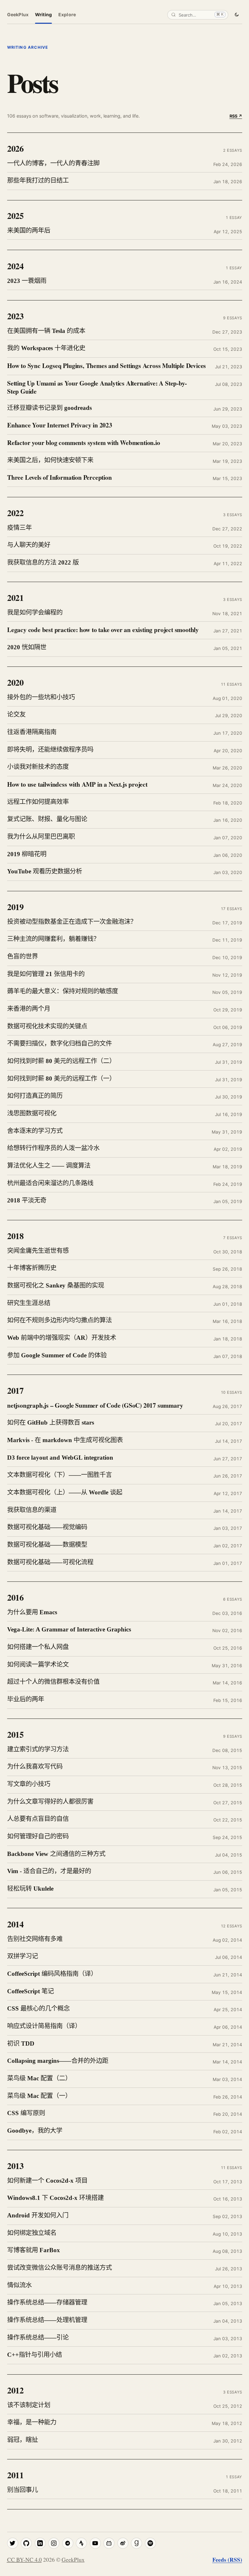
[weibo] (123, 2543)
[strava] (81, 2543)
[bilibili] (109, 2543)
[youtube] (95, 2543)
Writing (43, 14)
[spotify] (150, 2543)
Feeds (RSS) (227, 2559)
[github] (26, 2543)
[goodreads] (136, 2543)
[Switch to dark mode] (237, 14)
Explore (67, 14)
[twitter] (13, 2543)
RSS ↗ (236, 116)
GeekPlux (18, 14)
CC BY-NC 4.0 (24, 2560)
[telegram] (68, 2543)
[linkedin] (40, 2543)
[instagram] (54, 2543)
